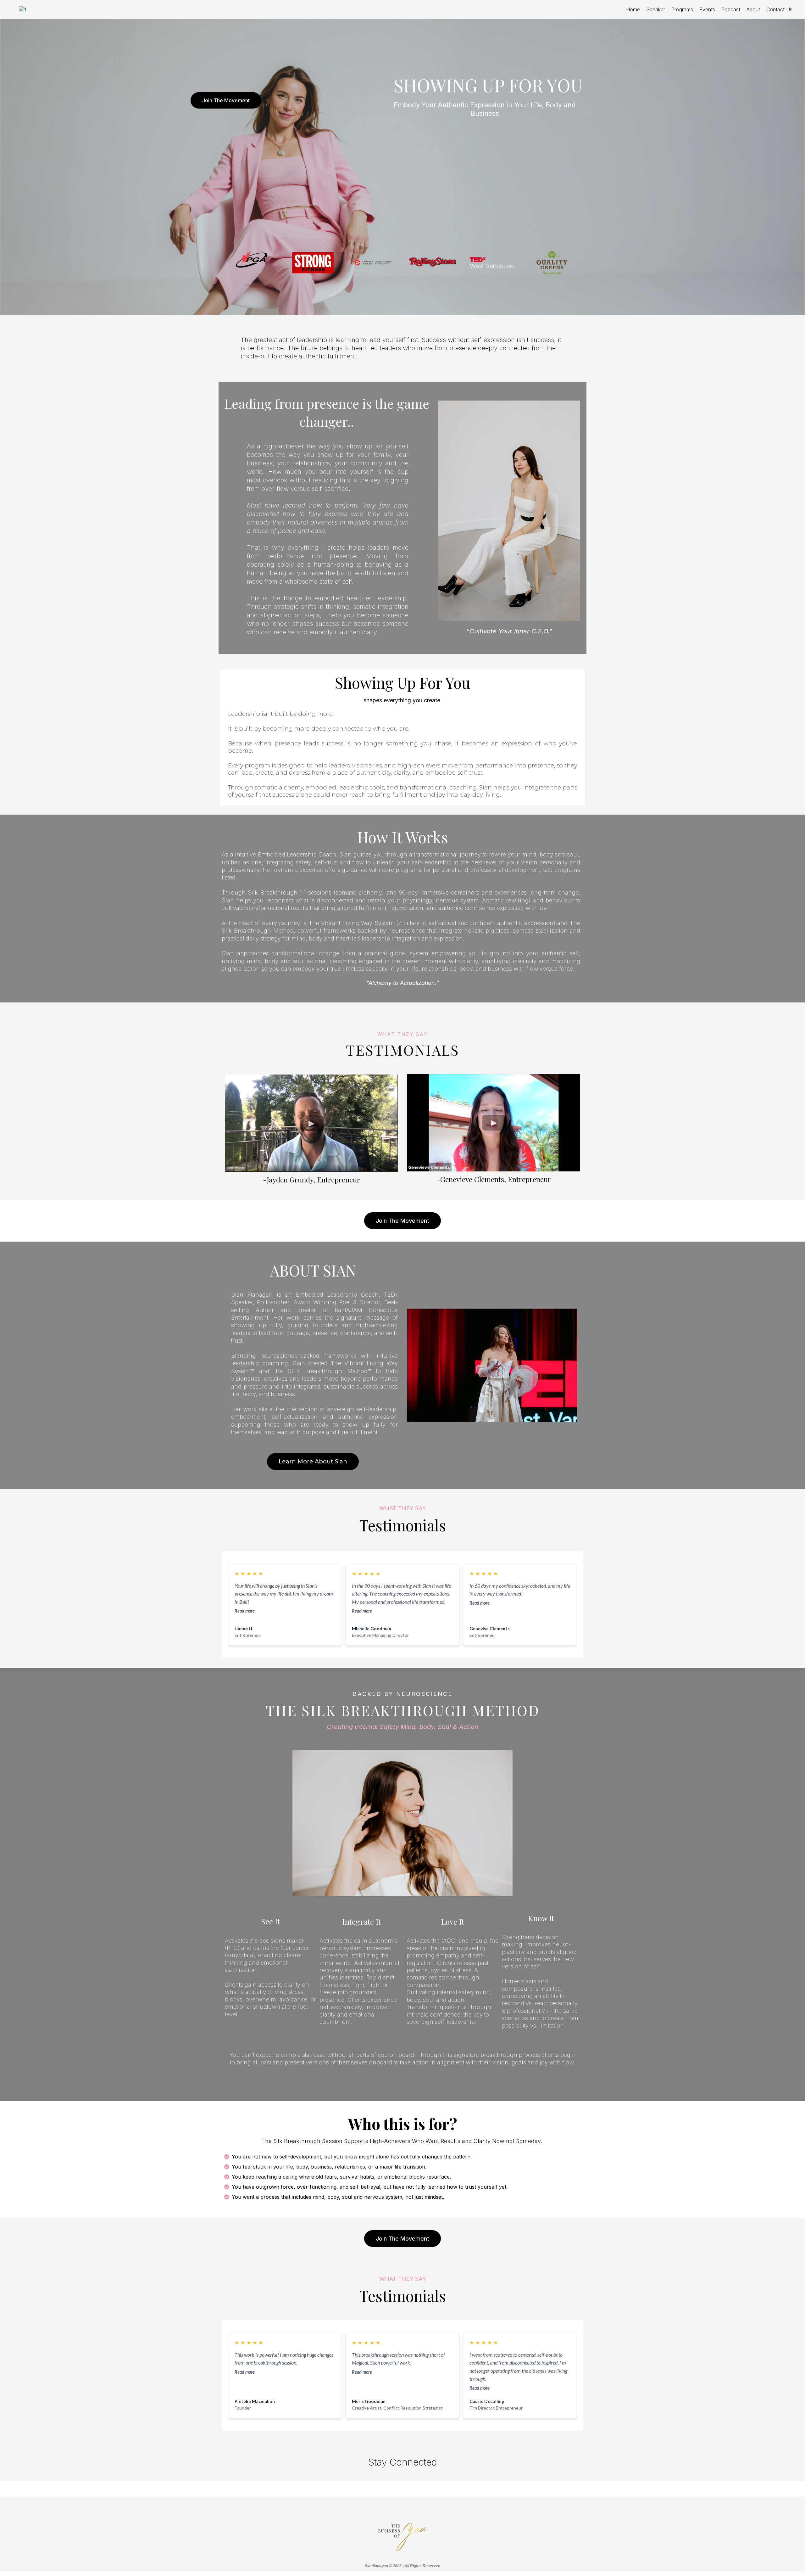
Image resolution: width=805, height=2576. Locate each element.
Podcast (731, 9)
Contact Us (779, 9)
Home (633, 9)
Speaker (656, 9)
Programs (682, 9)
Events (707, 9)
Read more (245, 1611)
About (753, 9)
